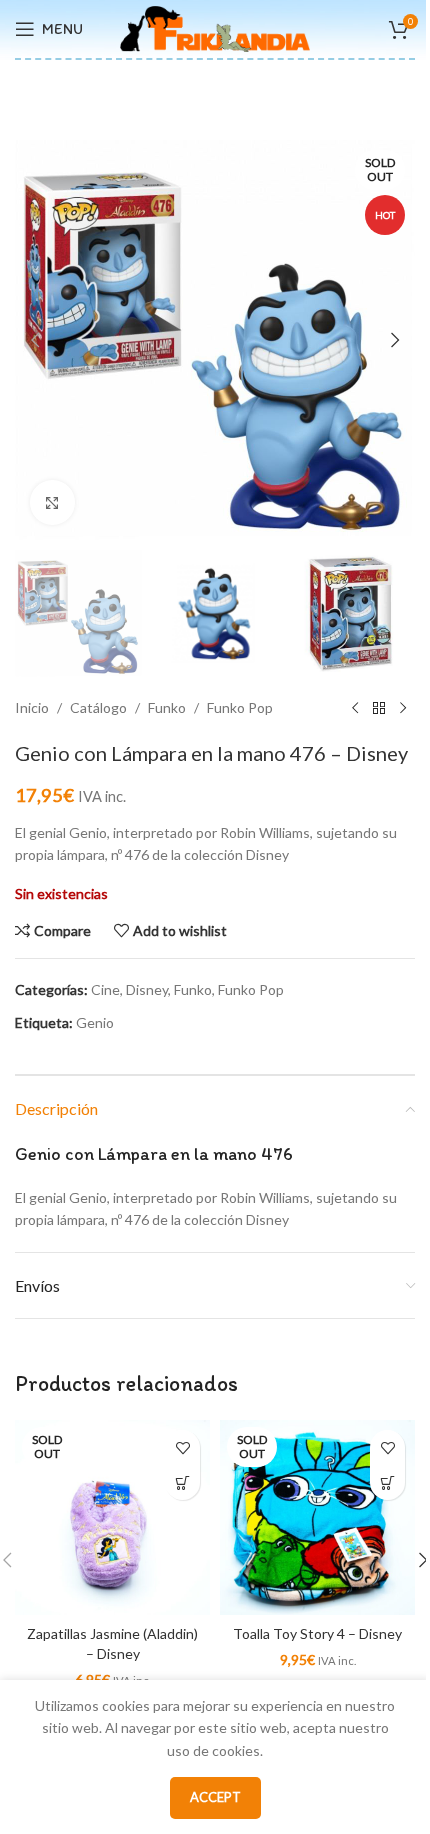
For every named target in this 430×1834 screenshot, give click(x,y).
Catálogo (98, 707)
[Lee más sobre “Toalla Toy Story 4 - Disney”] (387, 1482)
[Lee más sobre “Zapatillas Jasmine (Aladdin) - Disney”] (182, 1482)
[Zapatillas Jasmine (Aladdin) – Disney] (112, 1517)
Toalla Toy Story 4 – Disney (317, 1633)
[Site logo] (215, 27)
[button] (35, 340)
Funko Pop (240, 707)
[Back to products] (379, 709)
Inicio (32, 707)
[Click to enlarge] (52, 502)
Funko (167, 707)
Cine (105, 989)
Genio (95, 1022)
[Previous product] (355, 709)
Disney (147, 989)
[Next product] (403, 709)
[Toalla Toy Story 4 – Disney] (317, 1517)
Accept (215, 1797)
